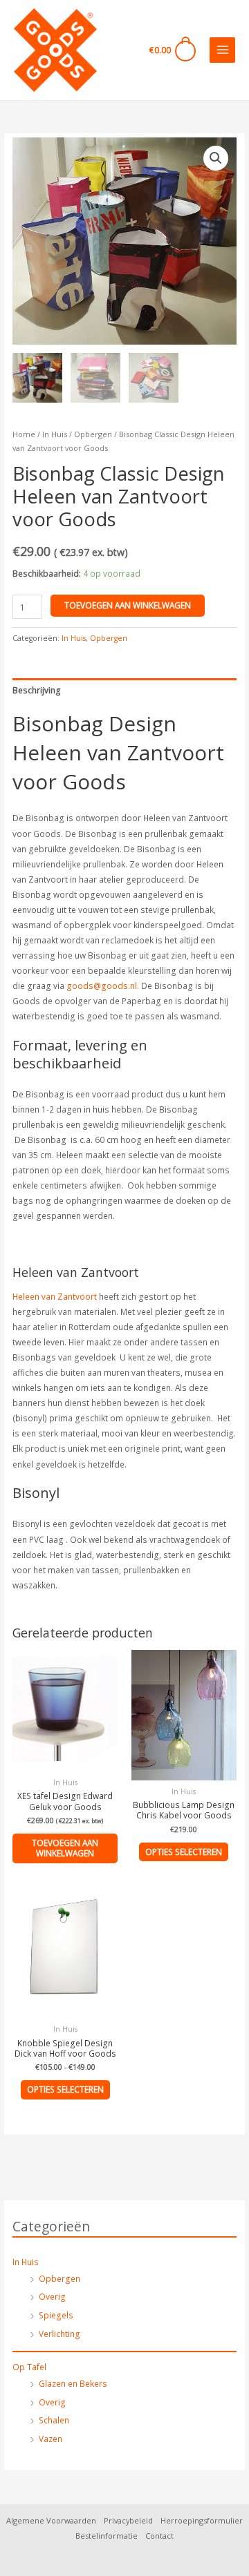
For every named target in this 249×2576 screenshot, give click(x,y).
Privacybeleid (128, 2520)
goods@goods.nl (102, 986)
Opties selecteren (184, 1852)
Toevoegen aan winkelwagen (128, 605)
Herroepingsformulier (202, 2520)
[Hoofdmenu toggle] (222, 50)
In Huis (26, 2262)
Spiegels (56, 2315)
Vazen (50, 2439)
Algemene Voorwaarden (51, 2520)
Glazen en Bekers (73, 2383)
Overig (52, 2296)
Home (24, 434)
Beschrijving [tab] (37, 690)
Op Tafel (29, 2367)
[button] (216, 158)
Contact (159, 2536)
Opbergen (59, 2278)
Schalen (54, 2420)
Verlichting (59, 2334)
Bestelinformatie (107, 2536)
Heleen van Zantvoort (55, 1296)
